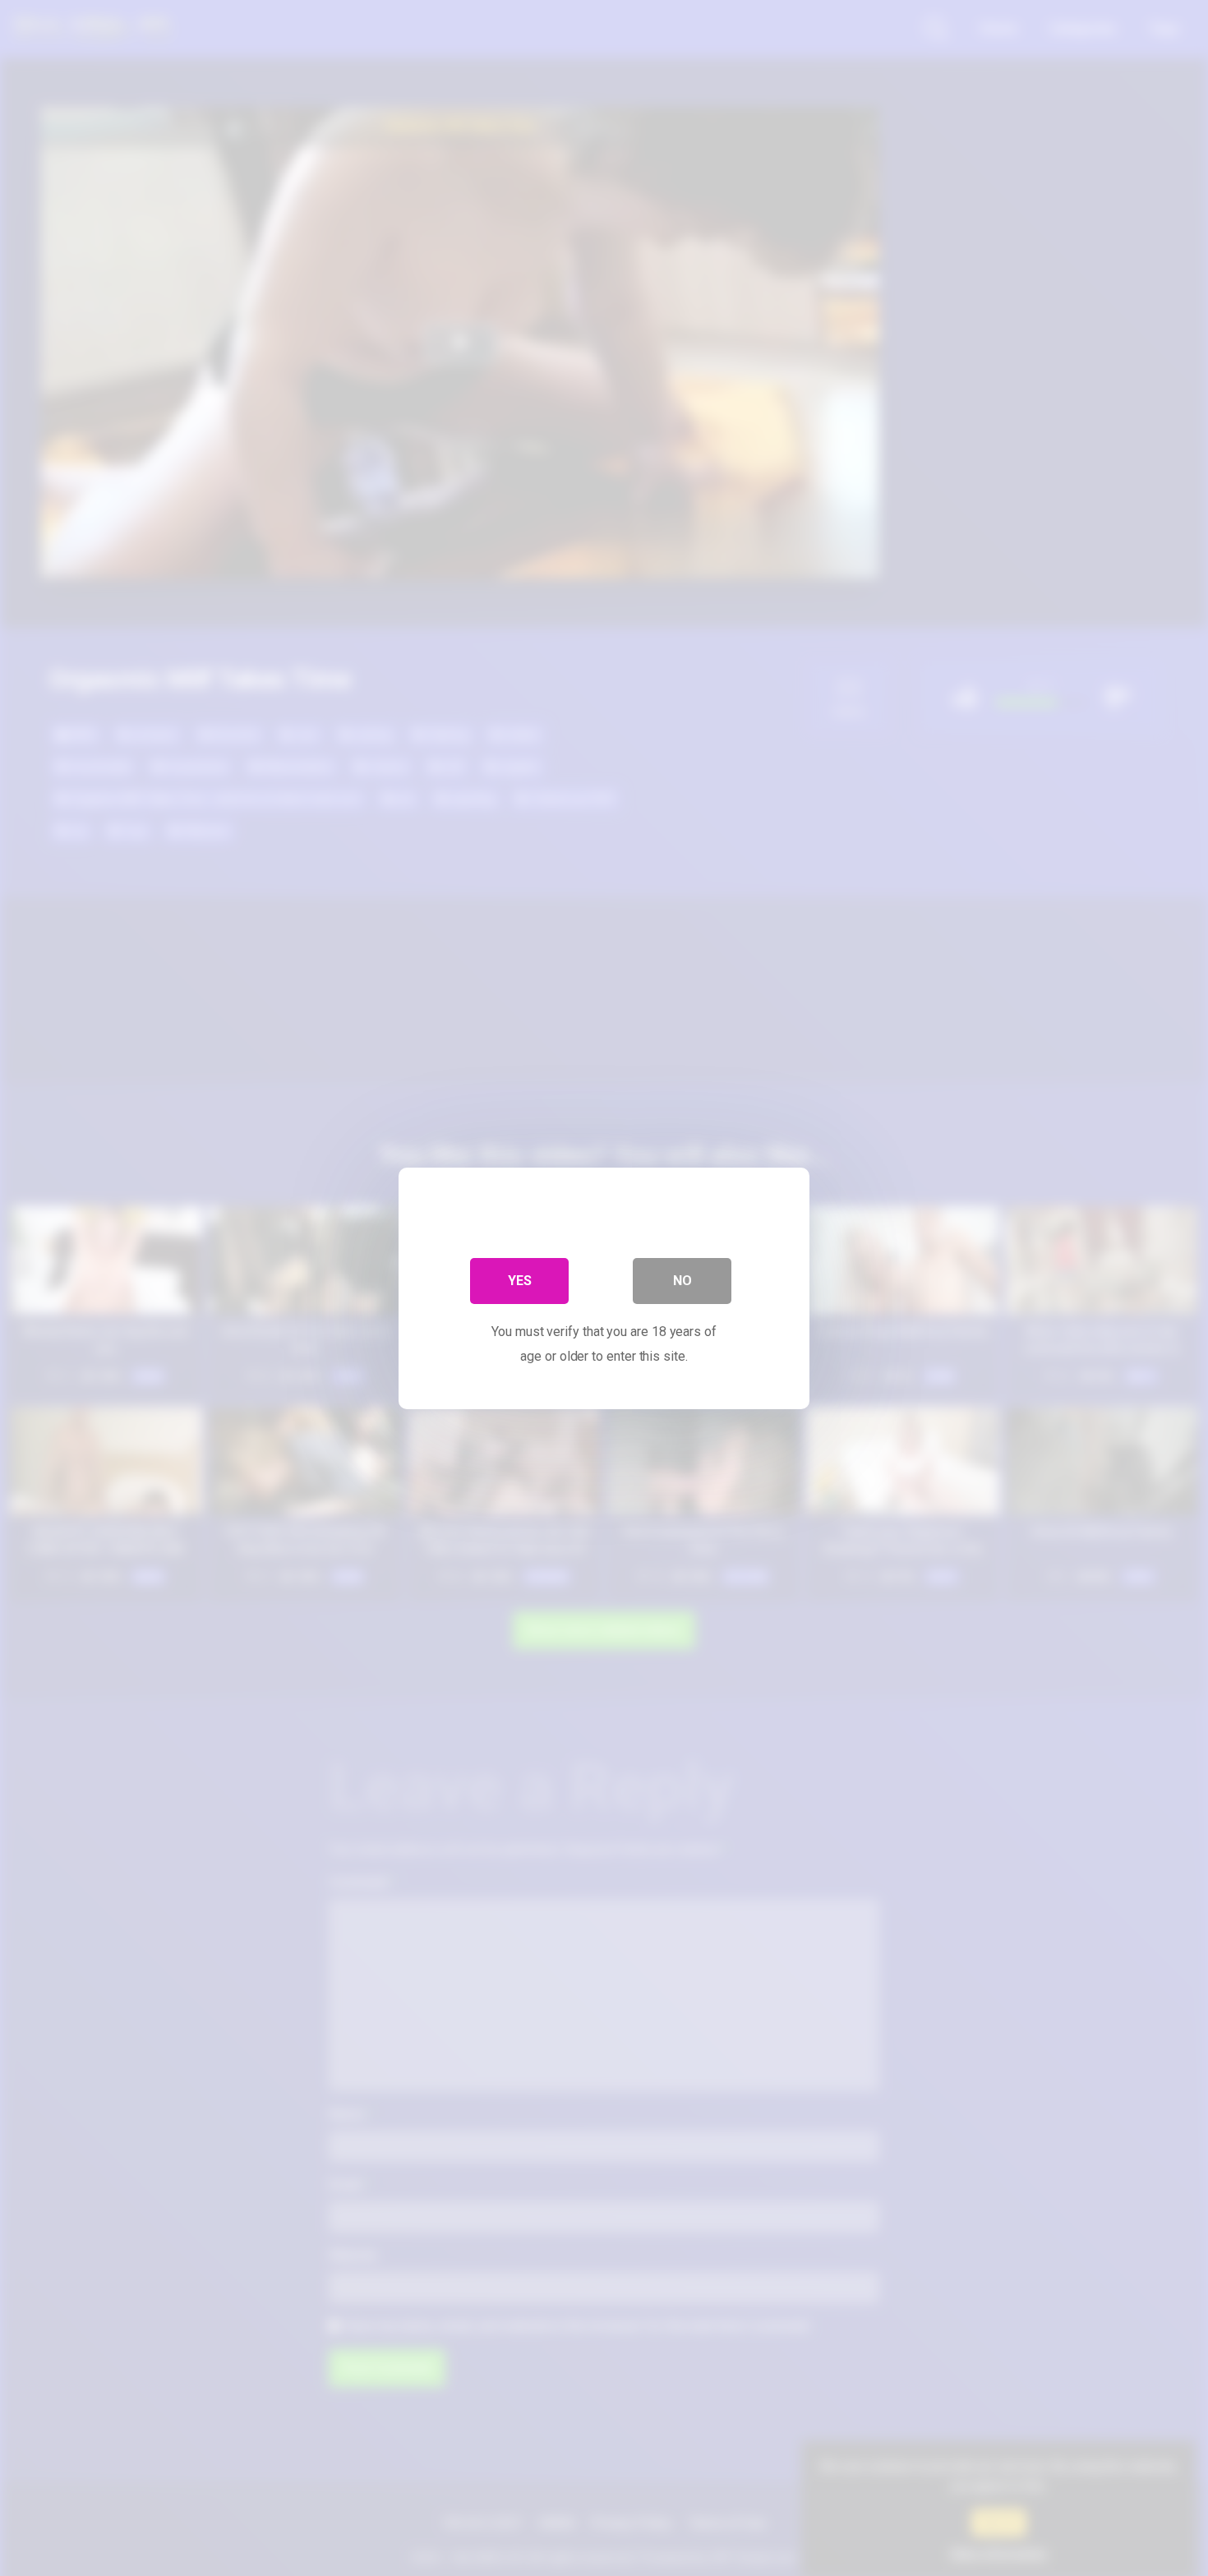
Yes (520, 1280)
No (682, 1280)
